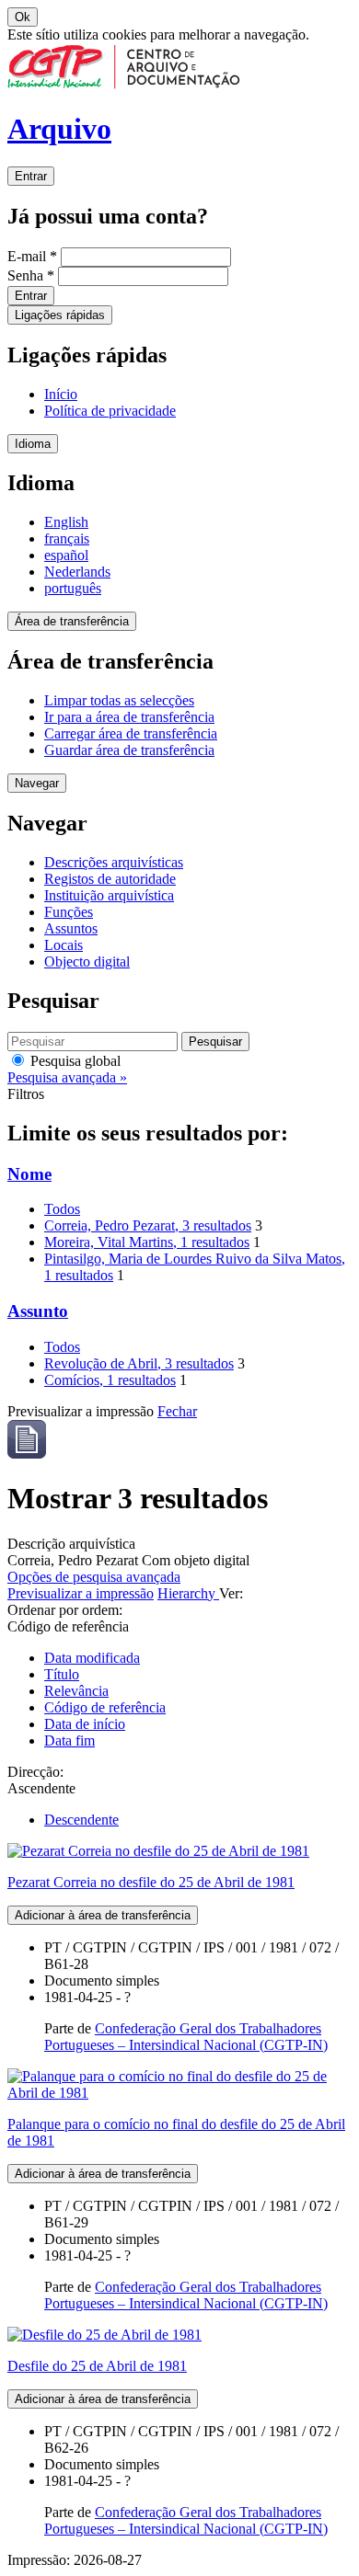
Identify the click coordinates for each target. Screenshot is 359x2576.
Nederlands (77, 572)
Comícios (110, 1380)
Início (61, 394)
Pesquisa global (74, 1061)
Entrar (31, 176)
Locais (64, 945)
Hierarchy (188, 1593)
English (66, 522)
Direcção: (35, 1772)
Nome (29, 1174)
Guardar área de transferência (129, 750)
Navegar (37, 783)
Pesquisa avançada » (67, 1077)
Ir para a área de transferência (129, 717)
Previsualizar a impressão (81, 1593)
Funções (69, 912)
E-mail (32, 256)
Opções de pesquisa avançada (94, 1577)
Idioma (33, 444)
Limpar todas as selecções (119, 700)
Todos (62, 1209)
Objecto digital (87, 962)
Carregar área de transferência (131, 733)
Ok (23, 17)
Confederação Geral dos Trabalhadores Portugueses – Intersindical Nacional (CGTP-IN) (186, 2037)
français (67, 538)
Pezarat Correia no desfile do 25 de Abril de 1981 (151, 1882)
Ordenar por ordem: (65, 1610)
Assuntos (71, 928)
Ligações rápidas (60, 315)
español (66, 555)
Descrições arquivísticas (114, 862)
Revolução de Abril (139, 1363)
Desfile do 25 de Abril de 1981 (97, 2366)
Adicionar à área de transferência (103, 1915)
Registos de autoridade (110, 879)
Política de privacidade (110, 411)
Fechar (177, 1411)
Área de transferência (72, 621)
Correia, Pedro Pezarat (148, 1225)
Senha (31, 275)
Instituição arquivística (109, 895)
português (73, 588)
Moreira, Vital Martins (147, 1242)
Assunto (38, 1311)
